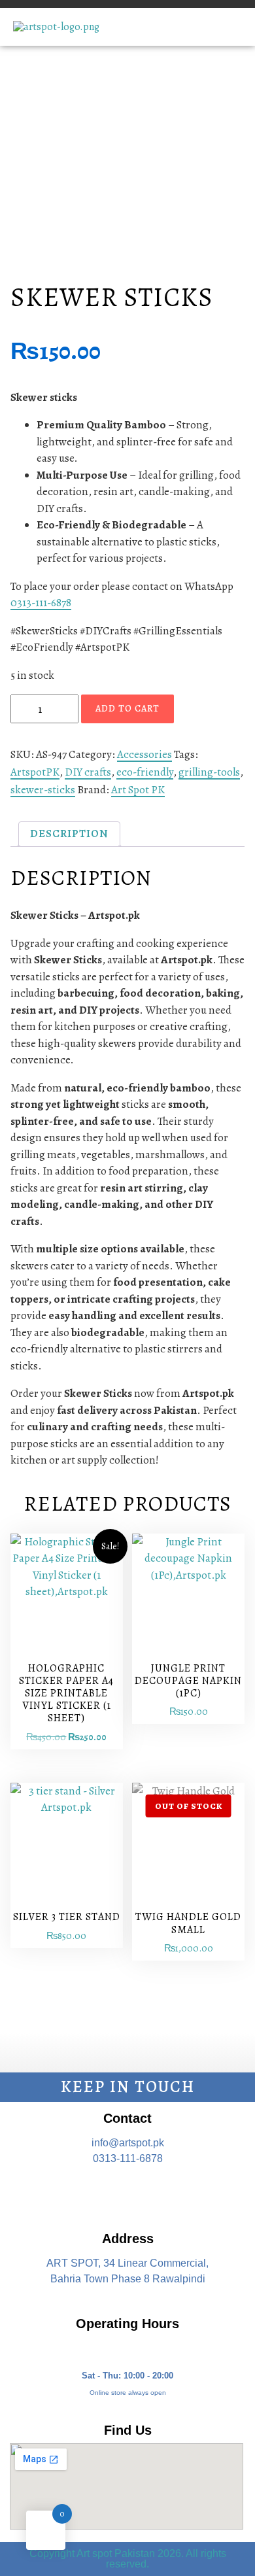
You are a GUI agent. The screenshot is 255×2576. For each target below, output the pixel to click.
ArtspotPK (35, 772)
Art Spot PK (138, 790)
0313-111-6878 (41, 603)
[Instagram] (127, 2193)
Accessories (144, 754)
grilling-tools (209, 772)
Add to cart (127, 709)
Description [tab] (69, 833)
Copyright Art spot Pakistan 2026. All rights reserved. (128, 2559)
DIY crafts (88, 772)
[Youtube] (165, 2193)
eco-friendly (145, 772)
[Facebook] (90, 2193)
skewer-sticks (43, 790)
